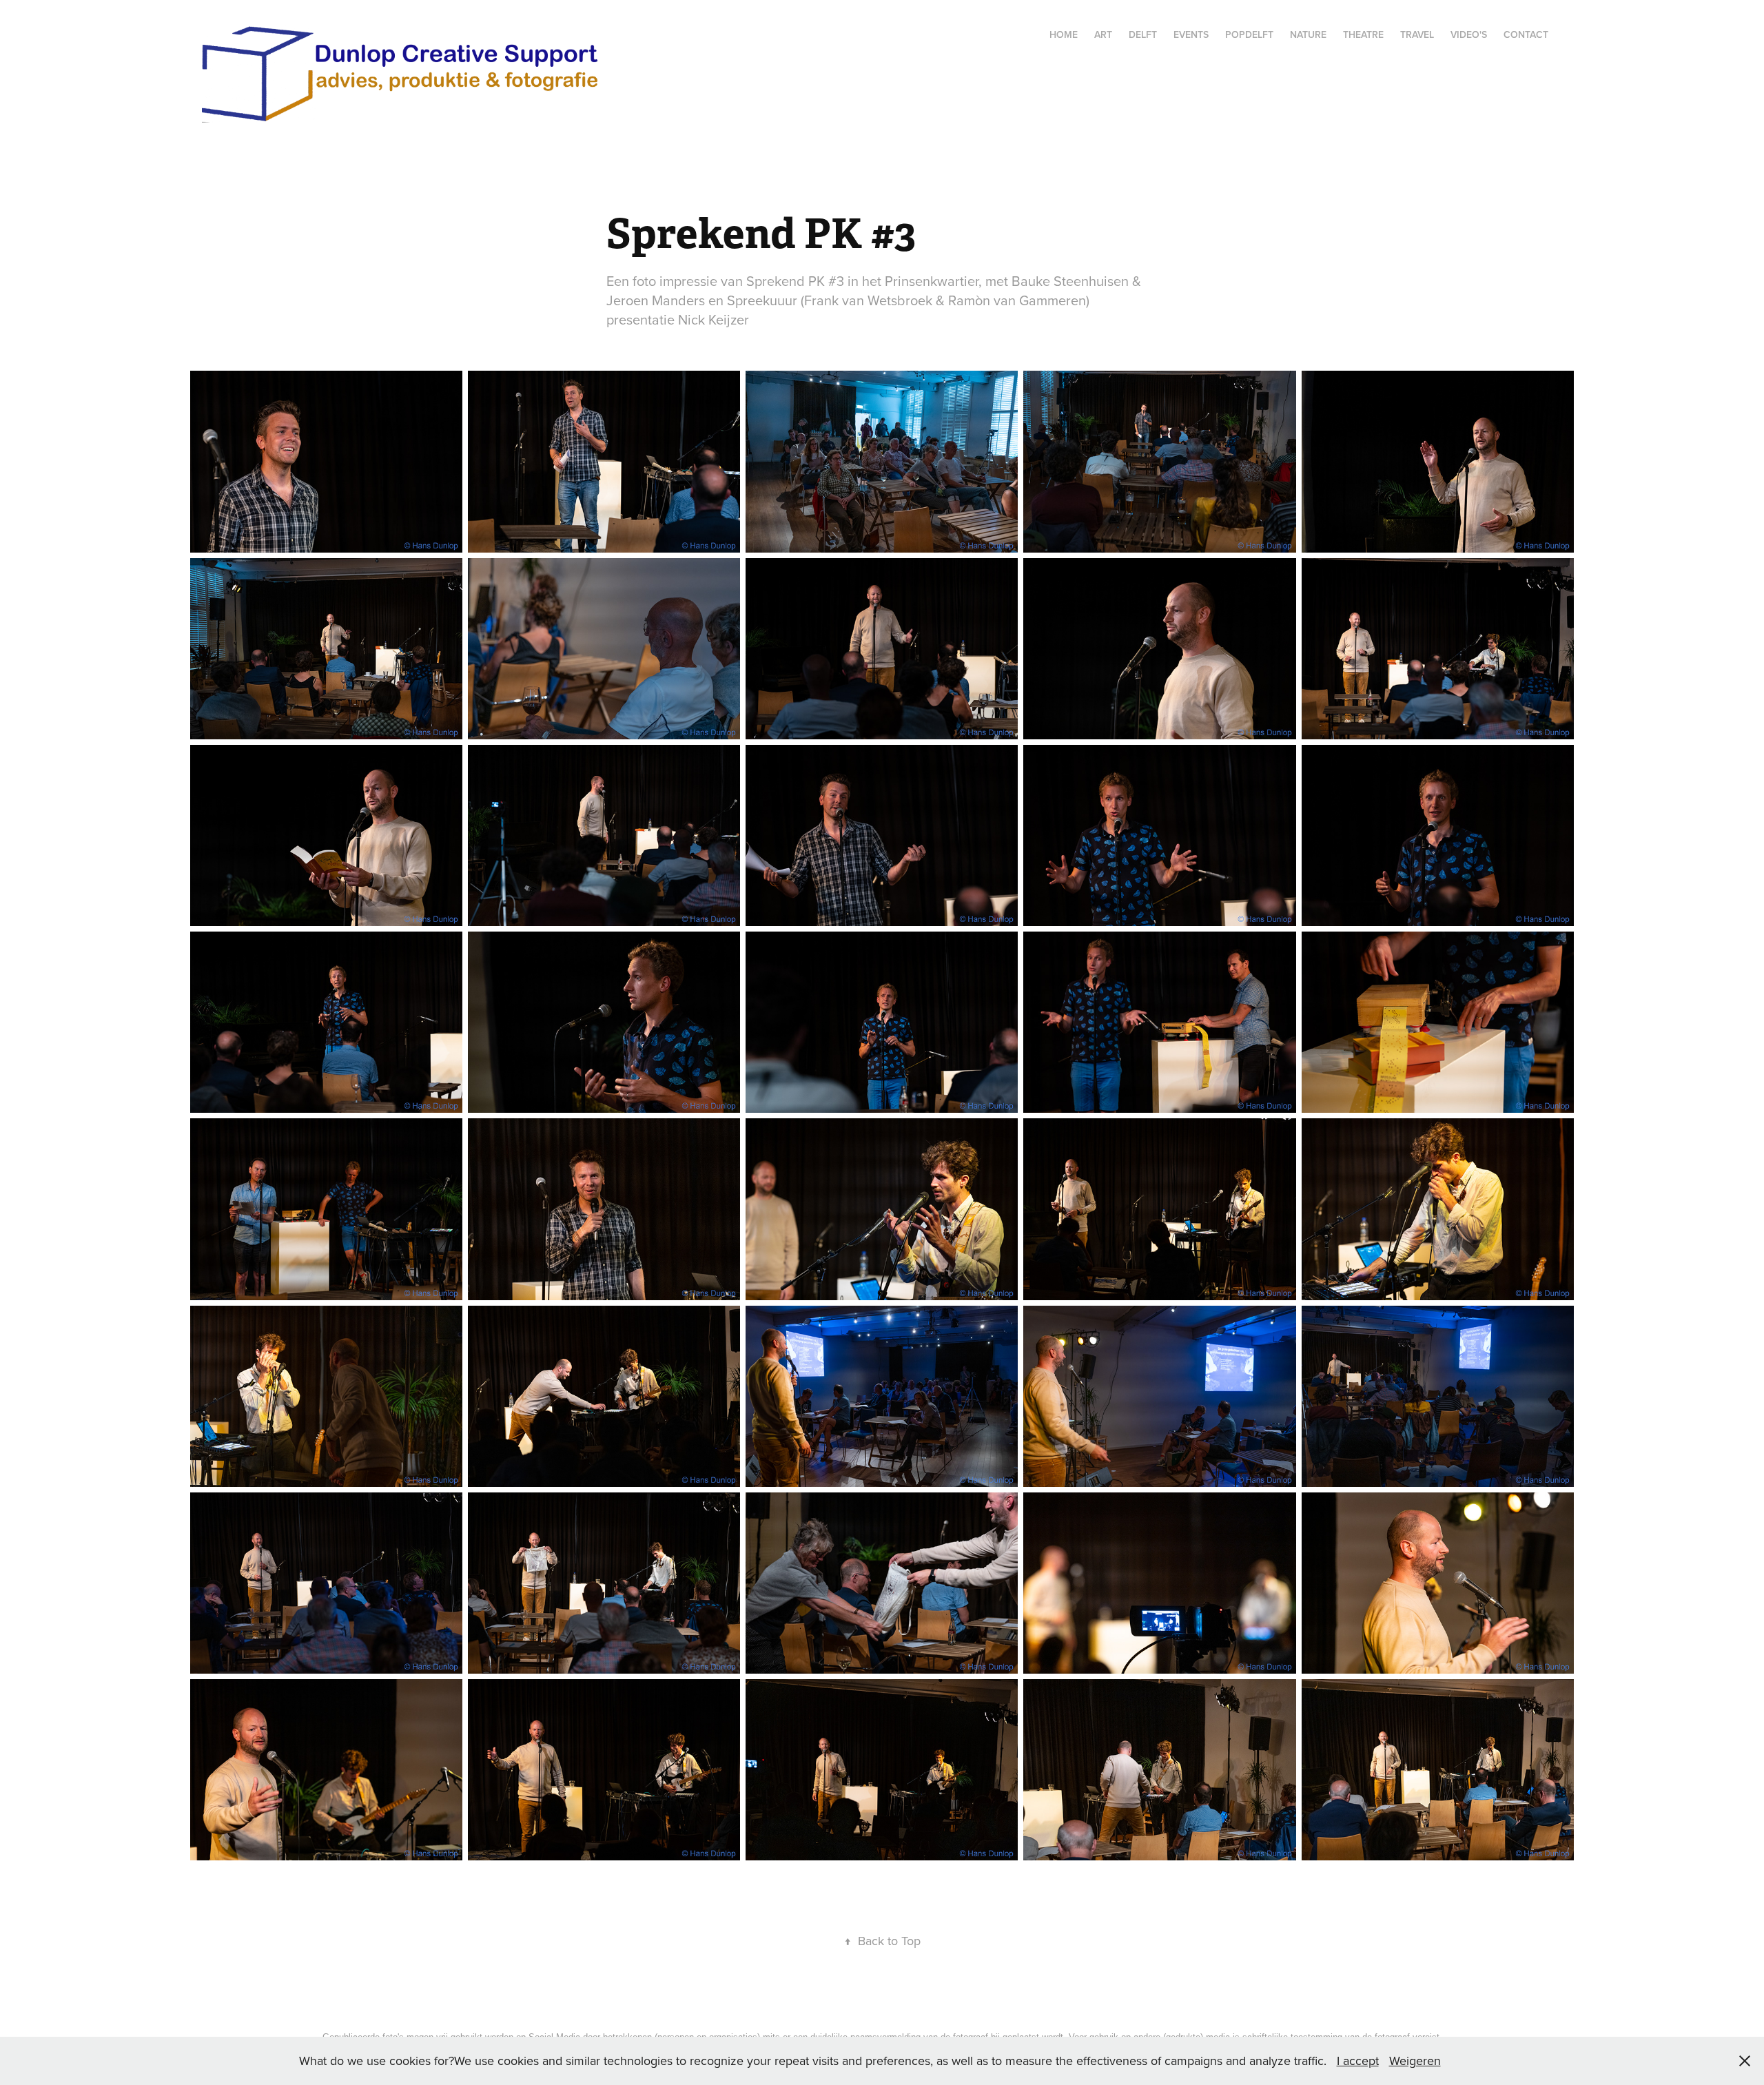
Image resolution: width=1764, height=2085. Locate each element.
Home (1064, 34)
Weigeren (1415, 2061)
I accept (1358, 2061)
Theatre (1363, 34)
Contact (1526, 34)
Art (1103, 34)
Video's (1469, 34)
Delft (1143, 34)
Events (1191, 34)
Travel (1417, 34)
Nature (1308, 34)
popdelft (1249, 34)
